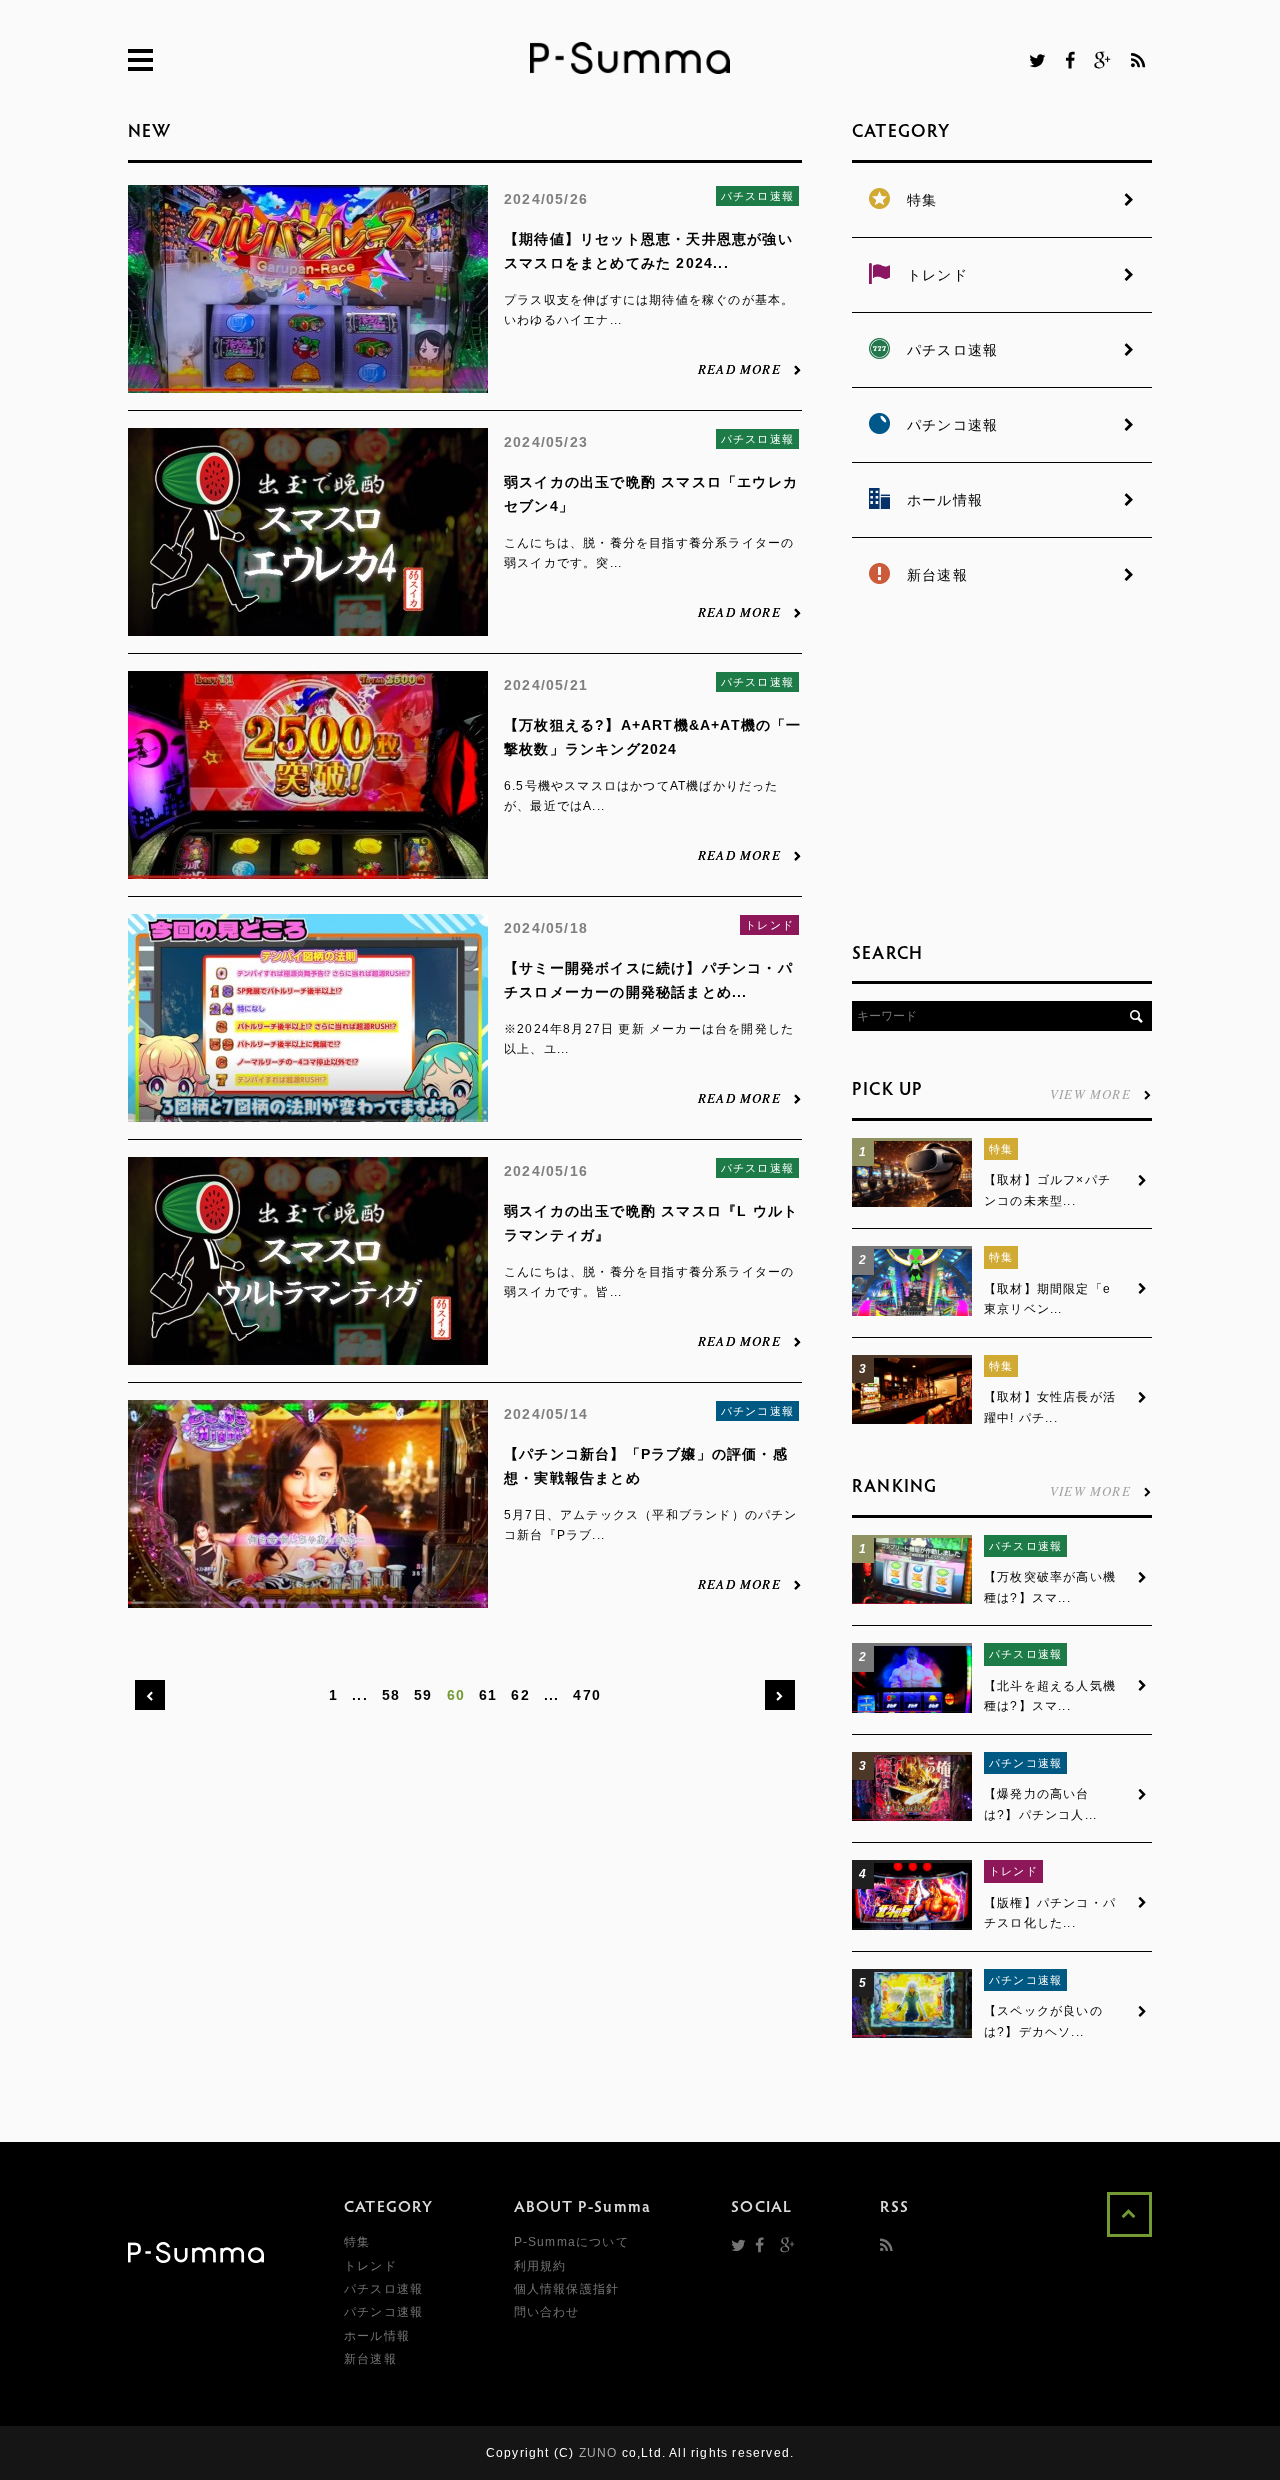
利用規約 (540, 2266)
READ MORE (739, 367)
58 (391, 1695)
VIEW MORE (1090, 1092)
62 (520, 1695)
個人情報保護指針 (567, 2289)
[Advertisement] (1002, 770)
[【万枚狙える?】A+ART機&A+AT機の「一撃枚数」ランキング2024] (308, 868)
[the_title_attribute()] (912, 1203)
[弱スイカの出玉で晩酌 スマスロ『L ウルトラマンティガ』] (308, 1354)
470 (587, 1695)
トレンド (769, 925)
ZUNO (598, 2453)
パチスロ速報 (757, 196)
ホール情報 (377, 2336)
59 (423, 1695)
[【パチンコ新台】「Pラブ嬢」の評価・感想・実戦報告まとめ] (308, 1597)
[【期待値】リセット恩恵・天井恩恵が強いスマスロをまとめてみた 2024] (308, 382)
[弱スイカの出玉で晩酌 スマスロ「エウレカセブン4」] (308, 625)
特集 (1001, 1149)
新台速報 (370, 2359)
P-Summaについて (571, 2242)
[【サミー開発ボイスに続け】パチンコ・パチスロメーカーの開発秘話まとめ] (308, 1111)
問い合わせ (547, 2312)
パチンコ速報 (757, 1411)
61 (488, 1695)
